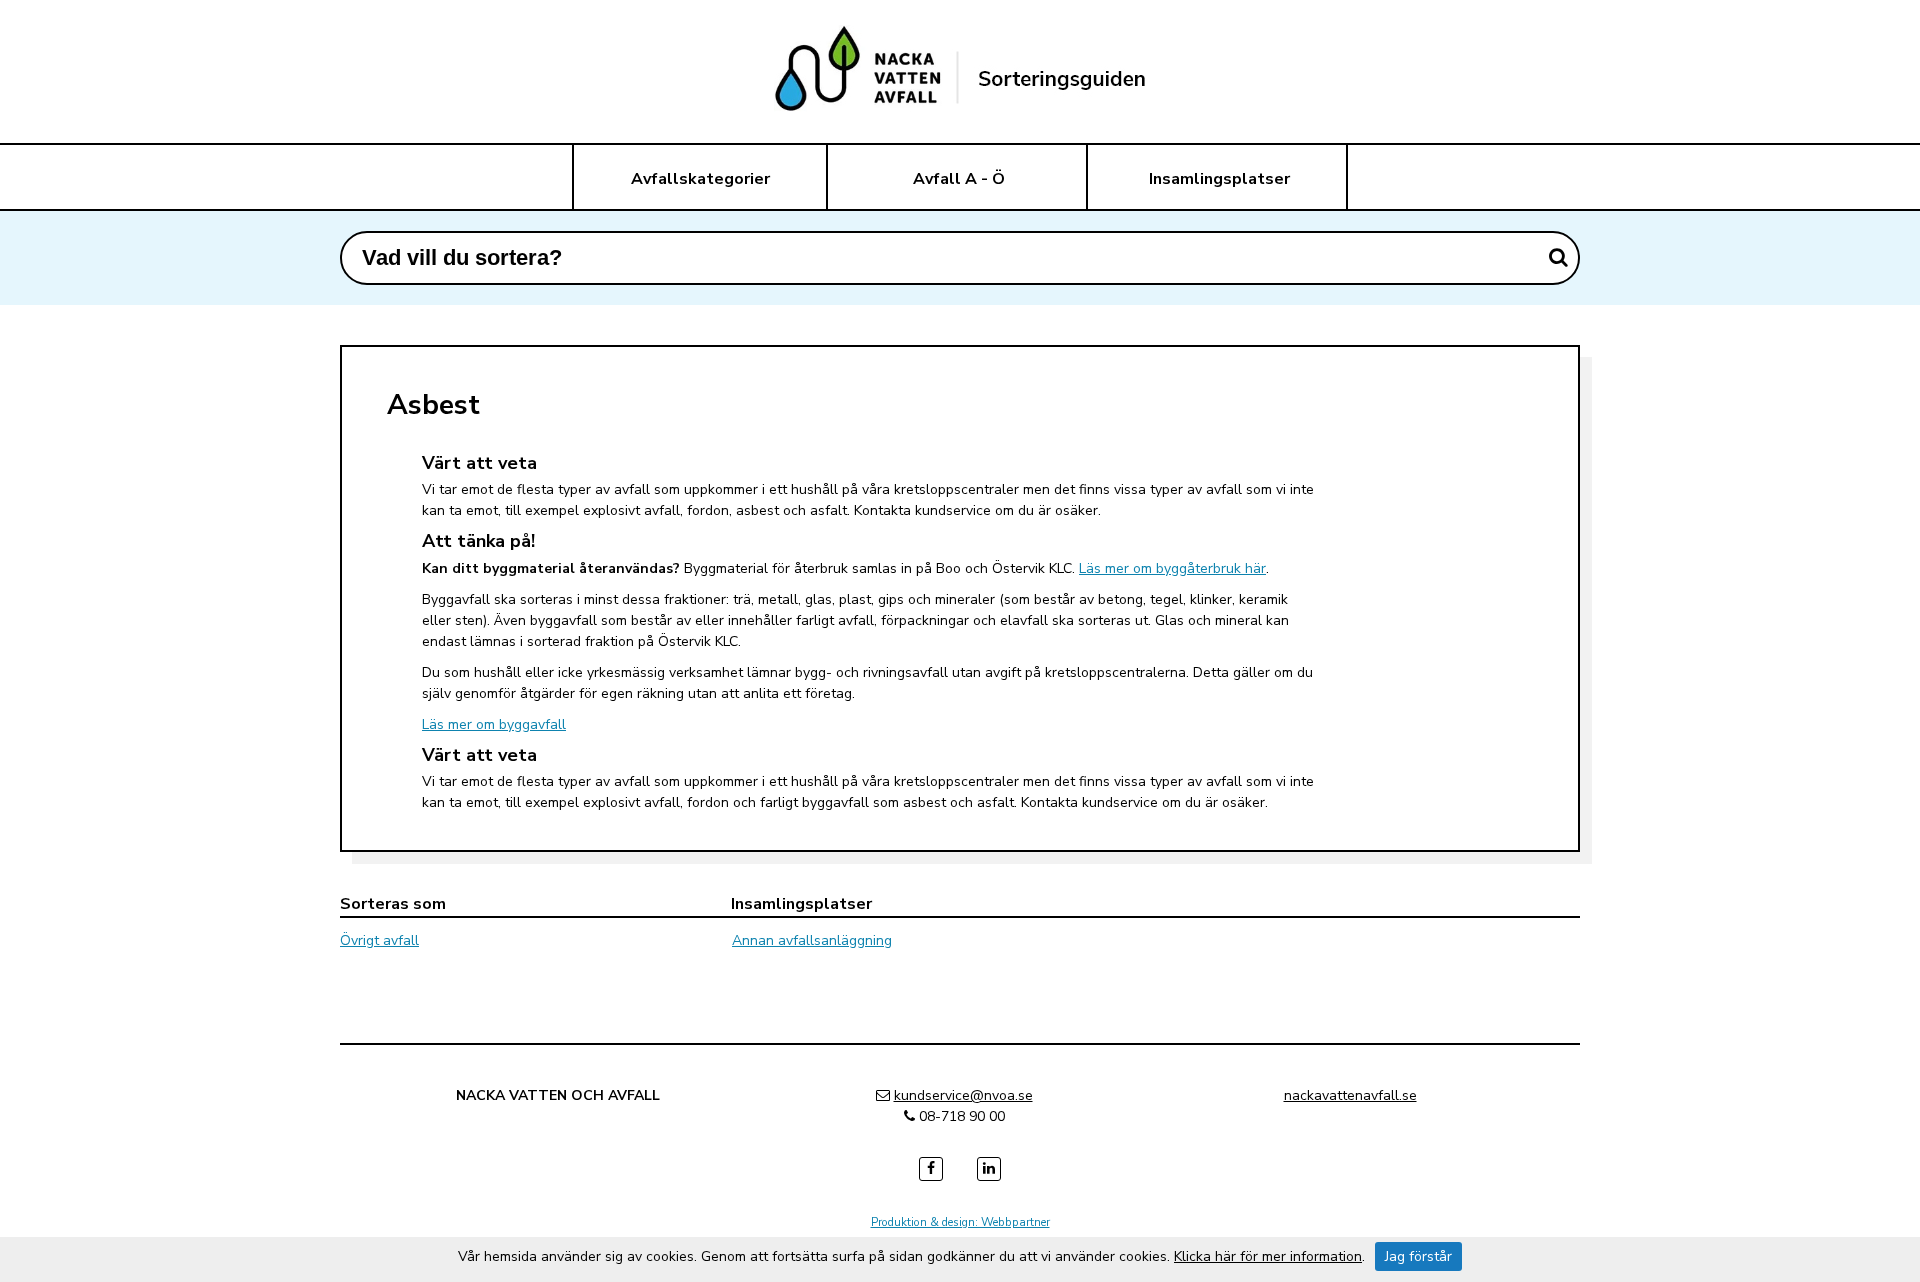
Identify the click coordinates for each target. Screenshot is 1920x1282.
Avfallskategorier (700, 179)
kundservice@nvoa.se (963, 1095)
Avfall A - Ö (959, 179)
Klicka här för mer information (1268, 1256)
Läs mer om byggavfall (494, 724)
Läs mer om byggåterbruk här (1172, 568)
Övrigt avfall (379, 940)
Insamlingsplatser (1219, 179)
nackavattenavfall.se (1350, 1095)
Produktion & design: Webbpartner (960, 1222)
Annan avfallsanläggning (812, 940)
